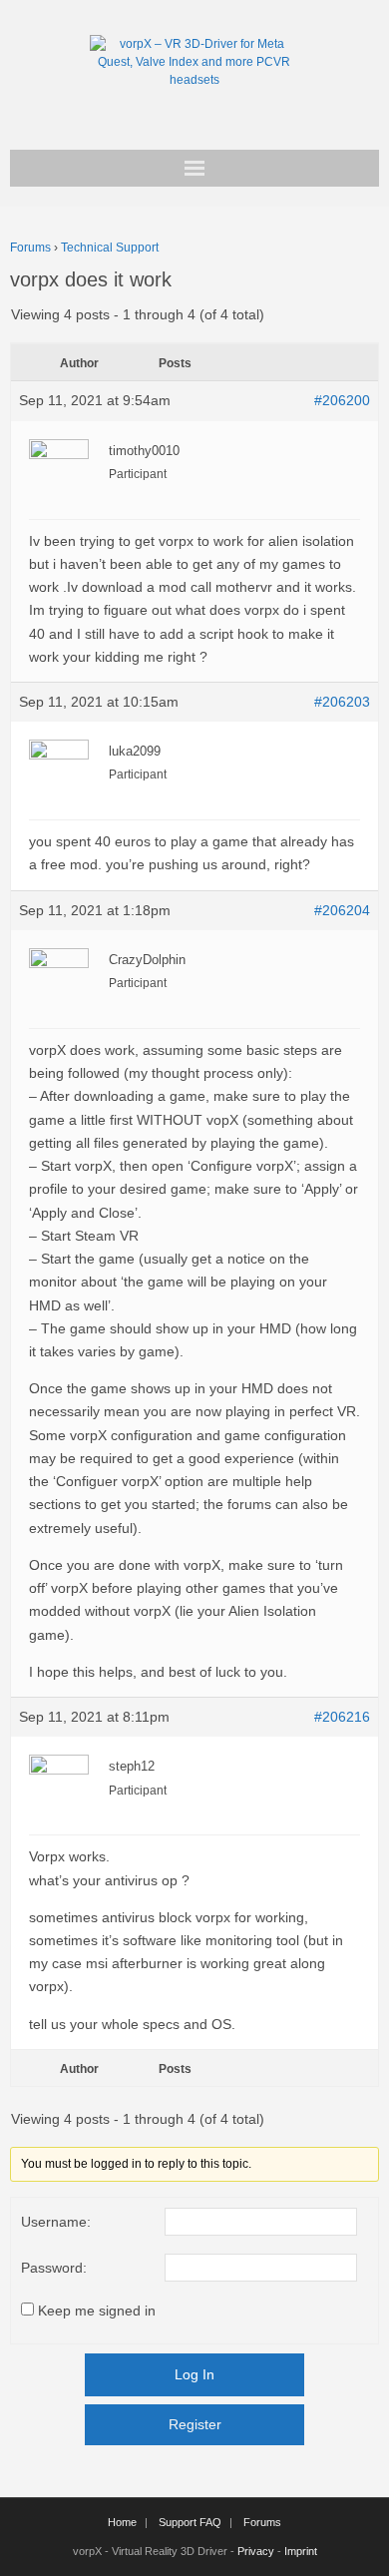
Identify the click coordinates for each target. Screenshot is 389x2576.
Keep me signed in (97, 2311)
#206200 (342, 400)
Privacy (256, 2551)
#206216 (342, 1717)
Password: (54, 2268)
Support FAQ (190, 2522)
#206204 (342, 910)
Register (195, 2424)
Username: (56, 2222)
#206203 (342, 702)
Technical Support (110, 248)
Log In (194, 2374)
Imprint (301, 2551)
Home (122, 2522)
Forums (30, 248)
